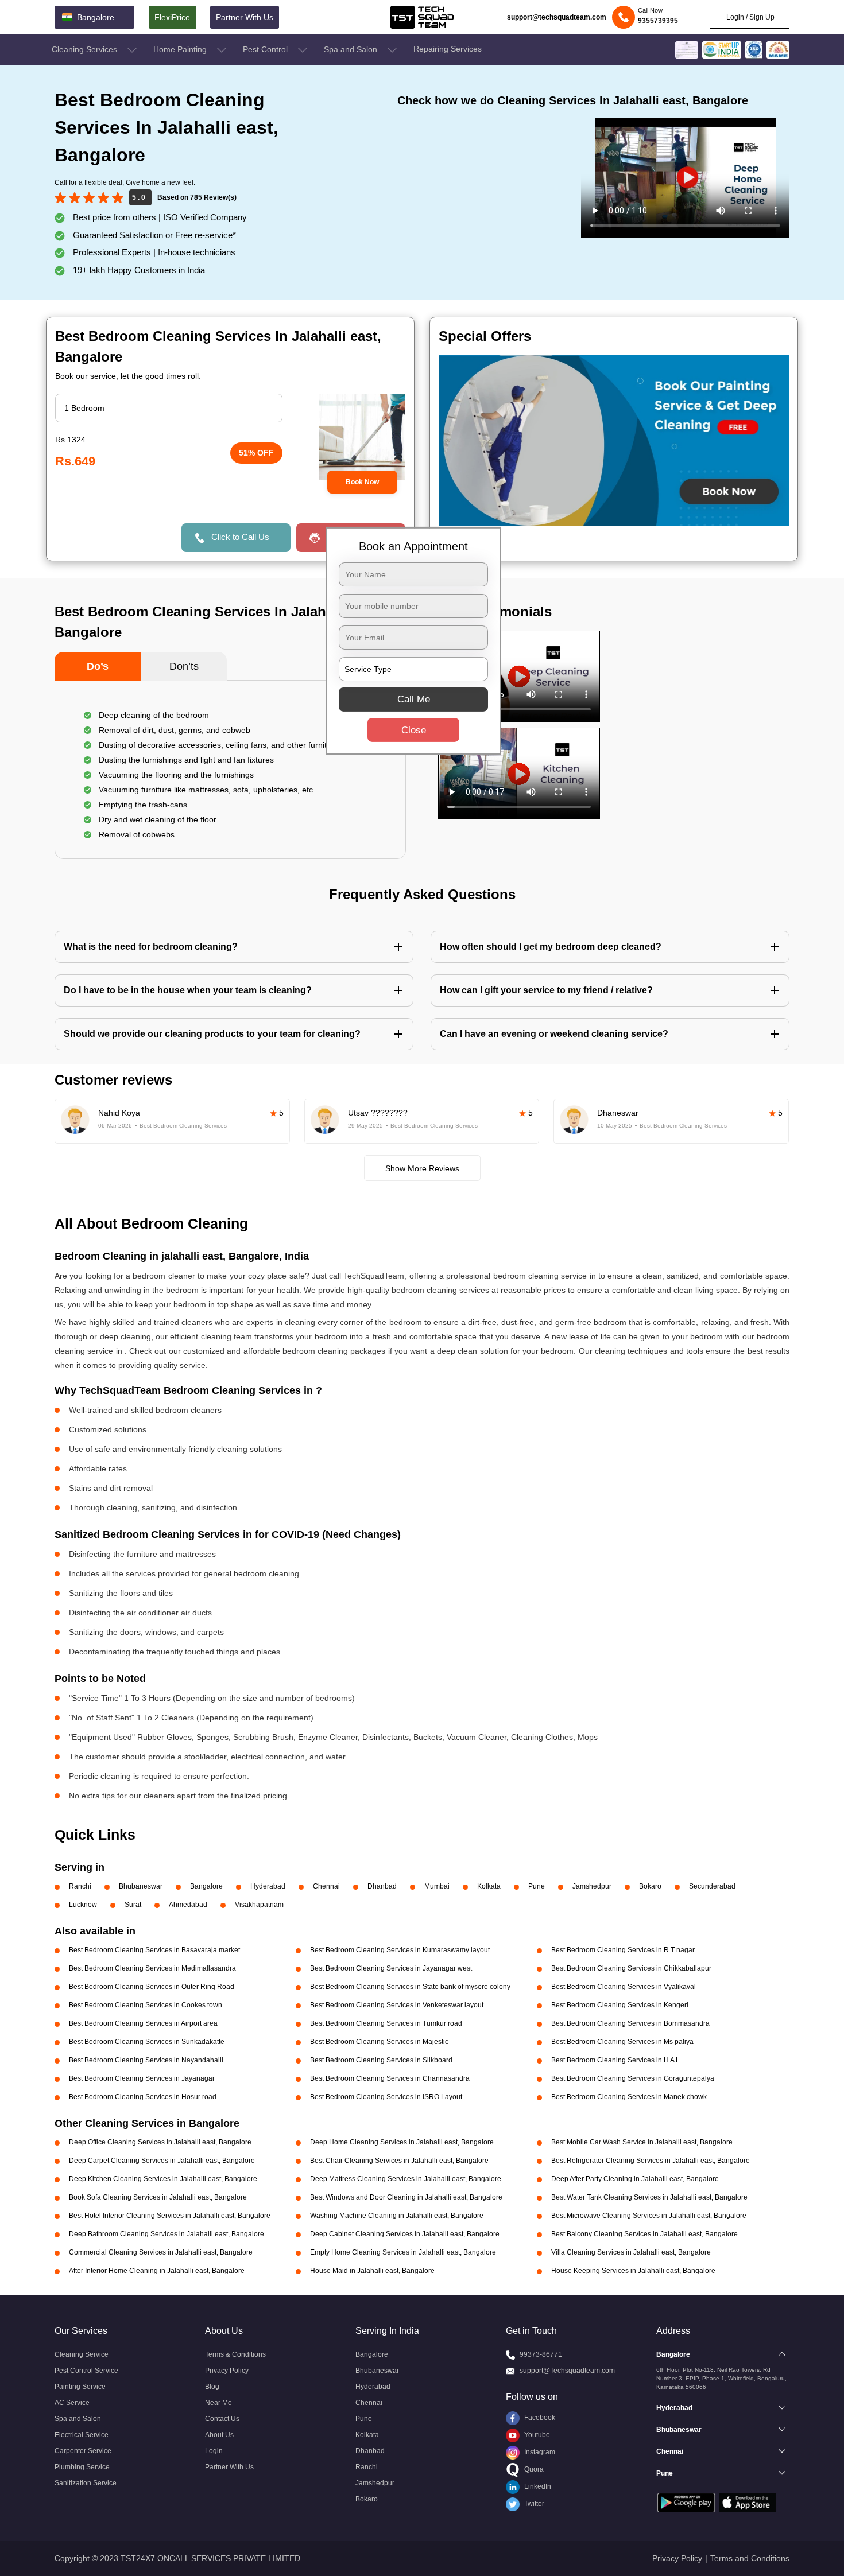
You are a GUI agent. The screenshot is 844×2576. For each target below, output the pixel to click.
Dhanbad (382, 1886)
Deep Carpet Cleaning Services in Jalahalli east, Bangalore (162, 2161)
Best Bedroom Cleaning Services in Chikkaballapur (631, 1968)
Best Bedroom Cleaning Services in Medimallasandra (152, 1968)
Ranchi (80, 1886)
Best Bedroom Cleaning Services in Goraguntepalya (633, 2078)
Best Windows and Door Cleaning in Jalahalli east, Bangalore (406, 2197)
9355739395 (658, 21)
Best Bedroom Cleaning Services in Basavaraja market (154, 1950)
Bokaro (650, 1886)
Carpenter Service (83, 2451)
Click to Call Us (240, 537)
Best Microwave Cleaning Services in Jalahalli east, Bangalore (649, 2216)
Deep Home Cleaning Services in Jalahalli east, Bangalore (402, 2142)
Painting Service (80, 2387)
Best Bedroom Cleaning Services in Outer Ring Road (152, 1987)
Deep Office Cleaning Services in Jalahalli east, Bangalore (160, 2142)
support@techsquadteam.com (557, 17)
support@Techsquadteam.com (567, 2371)
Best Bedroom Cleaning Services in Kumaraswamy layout (400, 1950)
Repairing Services (448, 49)
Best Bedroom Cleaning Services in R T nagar (623, 1950)
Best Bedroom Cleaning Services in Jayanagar (142, 2078)
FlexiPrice (172, 17)
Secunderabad (712, 1886)
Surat (133, 1905)
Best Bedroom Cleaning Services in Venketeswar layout (397, 2005)
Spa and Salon (352, 49)
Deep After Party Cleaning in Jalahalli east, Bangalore (635, 2179)
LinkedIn (537, 2486)
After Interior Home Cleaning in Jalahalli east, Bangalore (157, 2271)
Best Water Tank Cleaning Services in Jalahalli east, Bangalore (649, 2197)
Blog (212, 2387)
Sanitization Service (86, 2483)
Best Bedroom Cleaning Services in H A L (615, 2060)
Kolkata (489, 1886)
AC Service (72, 2403)
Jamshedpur (592, 1886)
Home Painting (181, 49)
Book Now (362, 482)
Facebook (539, 2418)
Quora (533, 2469)
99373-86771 (541, 2354)
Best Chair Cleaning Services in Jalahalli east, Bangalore (399, 2161)
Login (214, 2451)
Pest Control (266, 49)
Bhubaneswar (141, 1886)
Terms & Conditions (235, 2354)
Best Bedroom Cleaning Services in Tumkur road (386, 2023)
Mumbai (437, 1886)
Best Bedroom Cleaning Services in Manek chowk (629, 2097)
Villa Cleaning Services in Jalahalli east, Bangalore (631, 2252)
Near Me (218, 2403)
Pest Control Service (86, 2371)
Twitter (533, 2504)
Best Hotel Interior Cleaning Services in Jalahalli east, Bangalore (170, 2216)
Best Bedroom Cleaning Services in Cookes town (146, 2005)
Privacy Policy (227, 2371)
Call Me (414, 699)
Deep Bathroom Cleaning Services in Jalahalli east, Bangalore (167, 2234)
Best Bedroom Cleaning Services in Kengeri (620, 2005)
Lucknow (83, 1905)
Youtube (536, 2435)
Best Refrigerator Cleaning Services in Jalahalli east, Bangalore (651, 2161)
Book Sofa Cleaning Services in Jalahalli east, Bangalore (158, 2197)
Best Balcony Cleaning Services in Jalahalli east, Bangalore (644, 2234)
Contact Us (222, 2419)
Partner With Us (245, 17)
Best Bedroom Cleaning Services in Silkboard (381, 2060)
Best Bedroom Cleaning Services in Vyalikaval (624, 1987)
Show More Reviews (422, 1168)
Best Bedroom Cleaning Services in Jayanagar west (391, 1968)
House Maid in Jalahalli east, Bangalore (372, 2271)
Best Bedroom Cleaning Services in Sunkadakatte (147, 2042)
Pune (537, 1886)
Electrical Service (82, 2435)
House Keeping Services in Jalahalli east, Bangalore (633, 2271)
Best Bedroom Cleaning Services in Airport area (143, 2023)
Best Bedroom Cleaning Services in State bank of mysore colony (410, 1987)
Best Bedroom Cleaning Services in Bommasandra (630, 2023)
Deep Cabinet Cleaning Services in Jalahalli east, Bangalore (405, 2234)
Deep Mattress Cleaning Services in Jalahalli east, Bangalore (406, 2179)
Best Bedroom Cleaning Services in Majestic (379, 2042)
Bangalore (206, 1886)
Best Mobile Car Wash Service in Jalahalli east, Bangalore (642, 2142)
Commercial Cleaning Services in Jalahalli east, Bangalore (161, 2252)
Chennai (326, 1886)
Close (414, 730)
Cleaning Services (86, 49)
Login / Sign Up (750, 17)
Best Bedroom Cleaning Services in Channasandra (390, 2078)
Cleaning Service (82, 2354)
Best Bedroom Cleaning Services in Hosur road (143, 2097)
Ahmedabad (188, 1905)
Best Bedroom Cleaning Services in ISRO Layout (386, 2097)
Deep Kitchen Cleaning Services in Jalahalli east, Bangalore (163, 2179)
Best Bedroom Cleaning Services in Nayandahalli (146, 2060)
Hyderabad (268, 1886)
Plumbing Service (82, 2467)
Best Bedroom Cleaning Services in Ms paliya (622, 2042)
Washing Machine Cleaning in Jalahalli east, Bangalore (397, 2216)
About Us (219, 2435)
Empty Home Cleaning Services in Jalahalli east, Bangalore (403, 2252)
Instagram (539, 2452)
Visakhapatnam (259, 1905)
